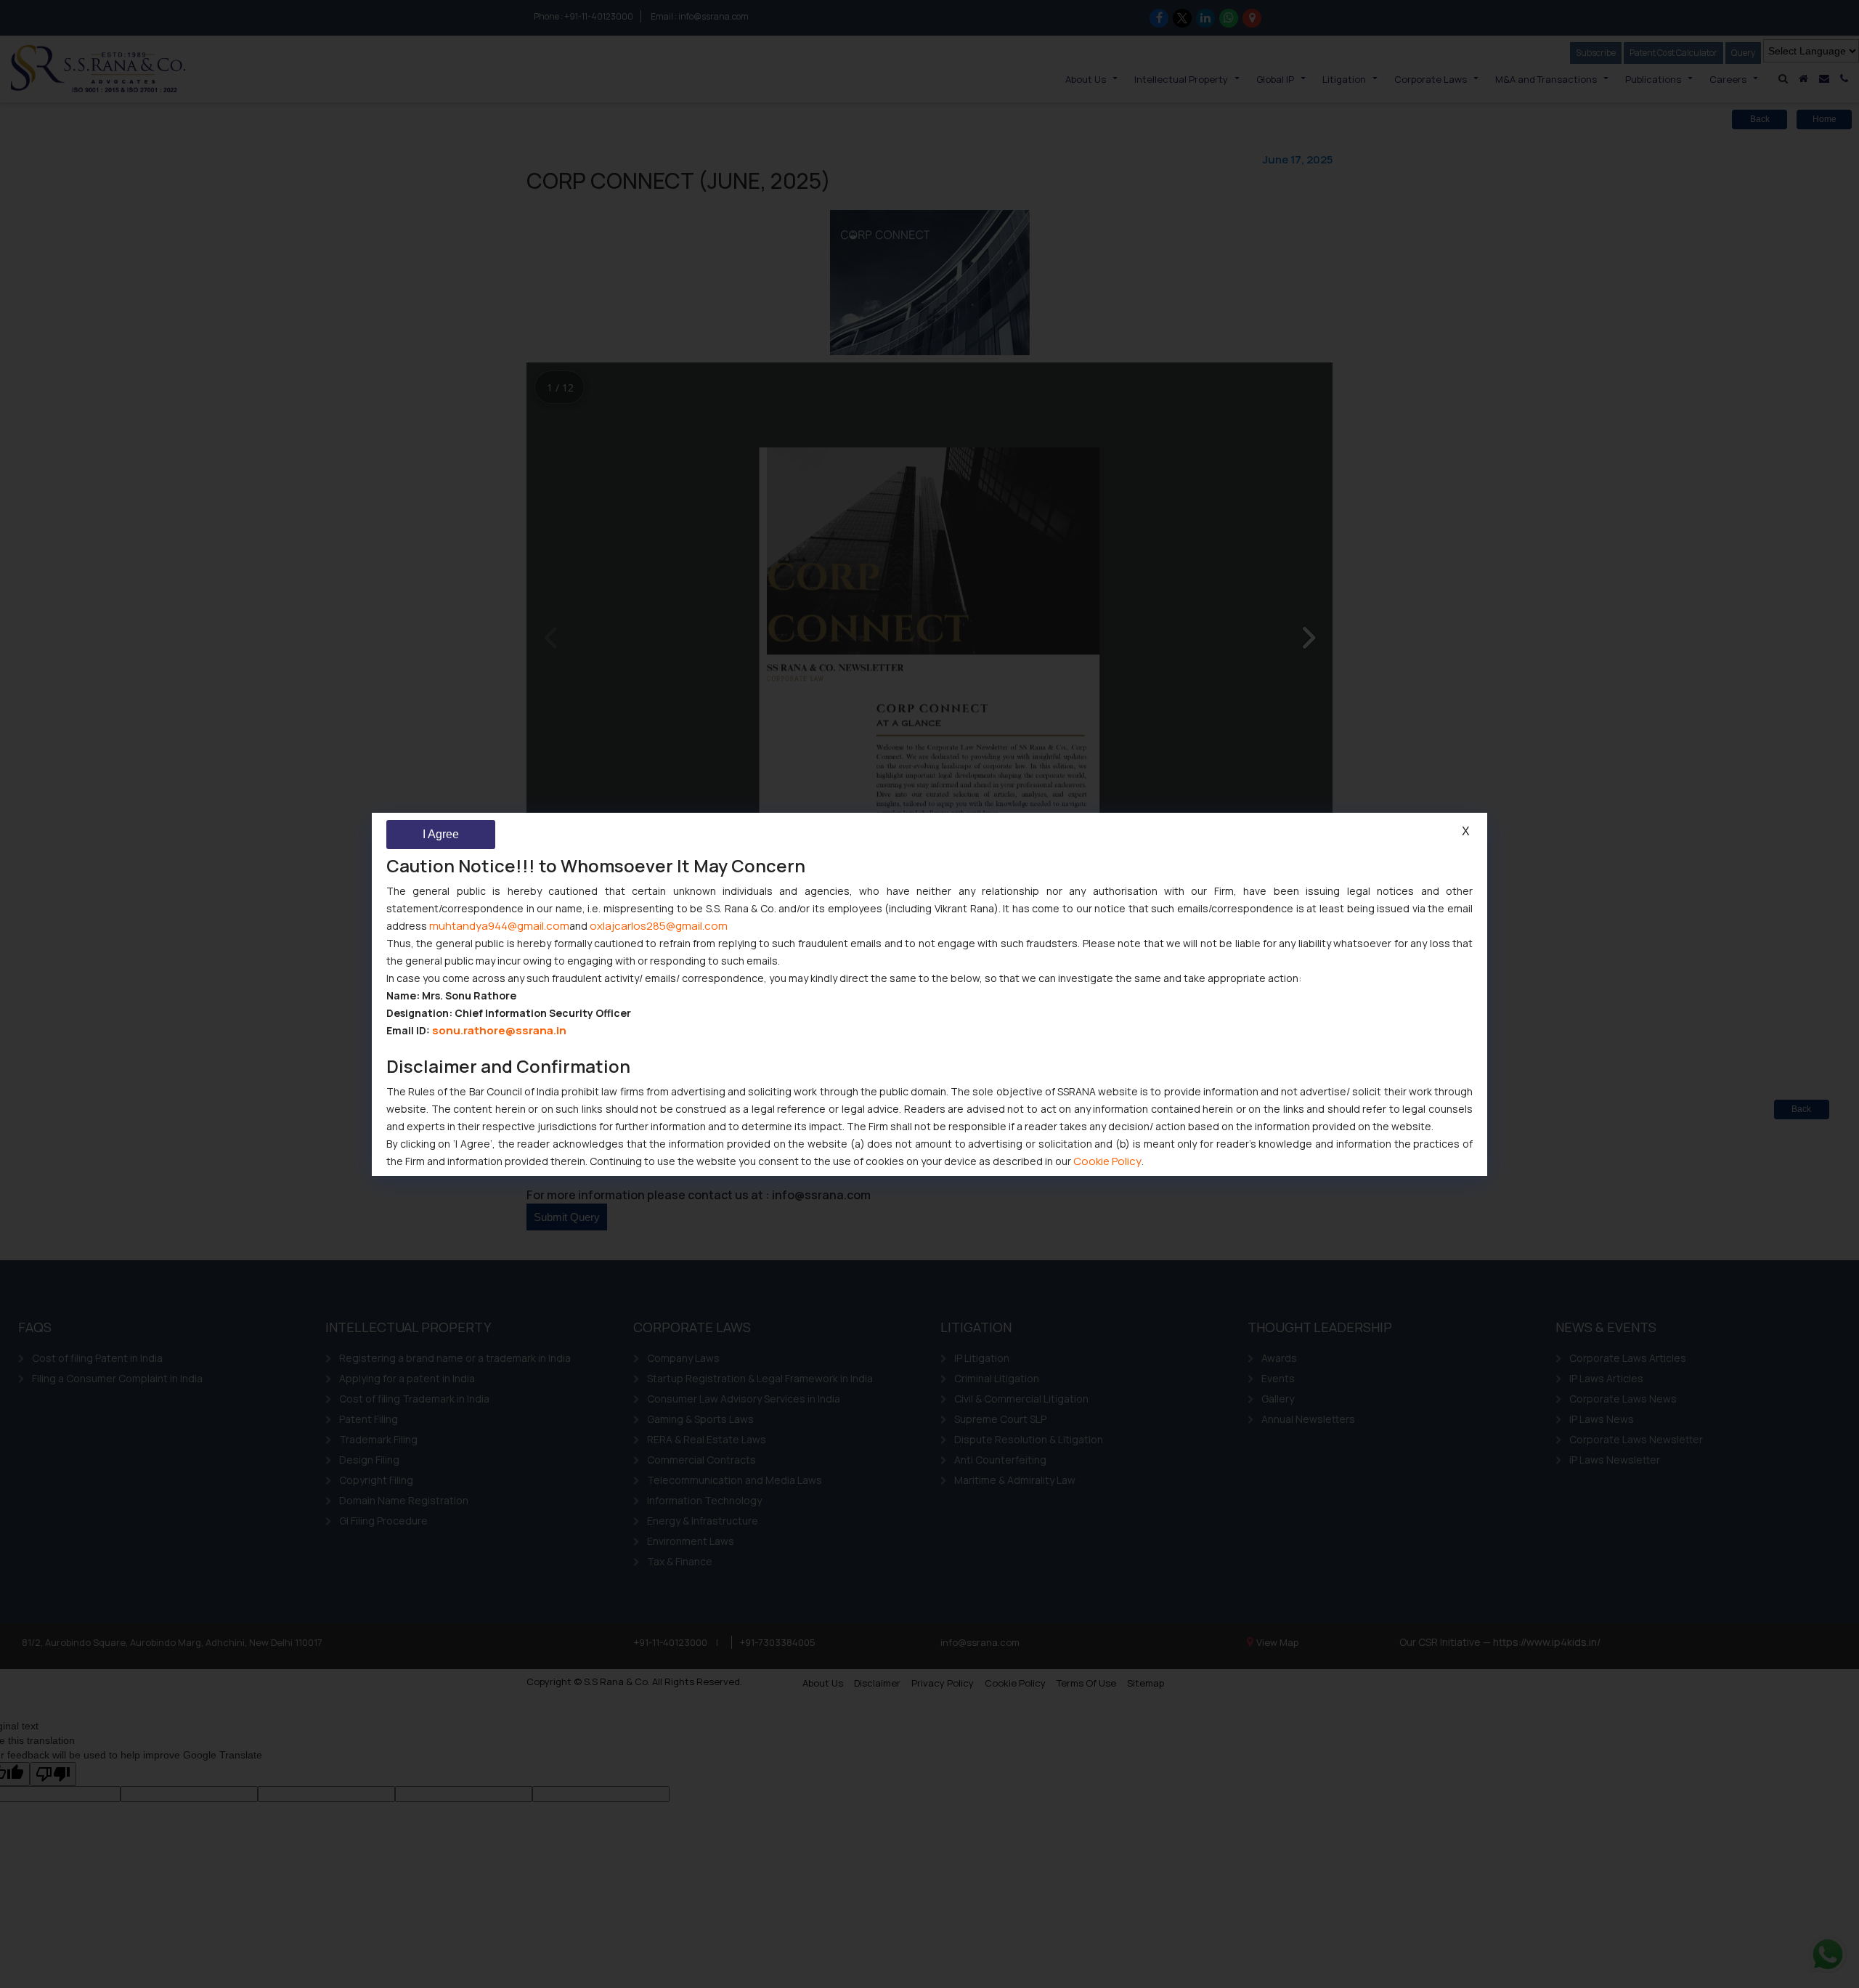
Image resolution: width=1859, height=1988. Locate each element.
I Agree (441, 834)
